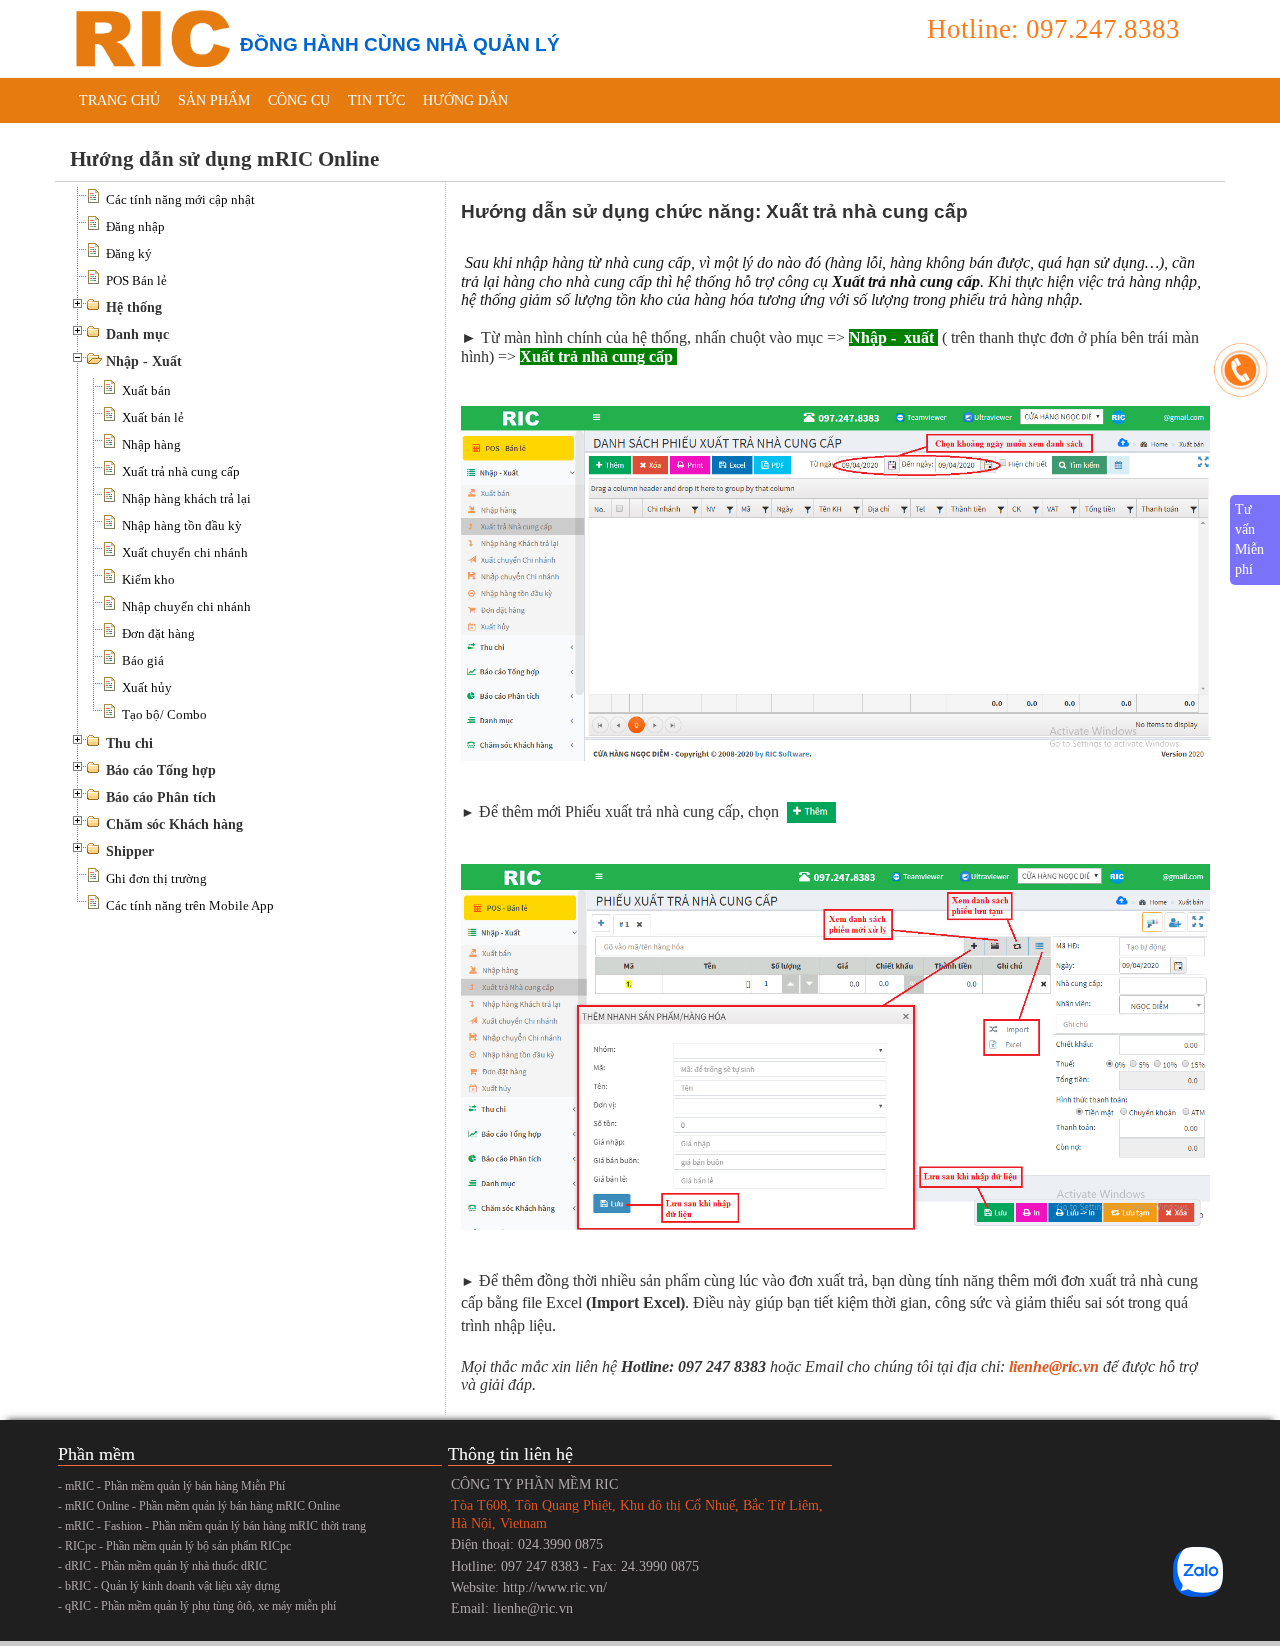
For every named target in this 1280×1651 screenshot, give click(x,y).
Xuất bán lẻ (153, 417)
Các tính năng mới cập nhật (180, 199)
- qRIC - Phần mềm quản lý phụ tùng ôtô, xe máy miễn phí (197, 1606)
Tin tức (376, 100)
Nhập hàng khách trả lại (186, 498)
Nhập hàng (151, 444)
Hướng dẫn (465, 100)
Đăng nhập (135, 226)
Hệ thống (134, 307)
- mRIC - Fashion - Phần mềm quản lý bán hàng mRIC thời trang (212, 1526)
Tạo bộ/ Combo (164, 714)
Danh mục (137, 334)
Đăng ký (129, 253)
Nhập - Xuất (144, 361)
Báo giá (143, 660)
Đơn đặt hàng (158, 633)
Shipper (130, 851)
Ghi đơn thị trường (156, 878)
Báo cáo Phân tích (161, 797)
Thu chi (129, 743)
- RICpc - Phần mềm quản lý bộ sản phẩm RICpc (174, 1546)
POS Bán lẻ (136, 280)
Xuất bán (146, 390)
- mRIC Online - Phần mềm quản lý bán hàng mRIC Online (199, 1506)
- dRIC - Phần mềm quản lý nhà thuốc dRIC (162, 1566)
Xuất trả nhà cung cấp (181, 471)
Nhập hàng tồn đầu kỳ (182, 525)
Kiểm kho (148, 579)
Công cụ (299, 100)
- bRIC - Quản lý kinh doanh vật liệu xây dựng (169, 1586)
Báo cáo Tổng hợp (161, 770)
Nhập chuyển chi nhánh (186, 606)
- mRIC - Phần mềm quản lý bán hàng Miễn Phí (171, 1486)
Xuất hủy (147, 687)
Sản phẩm (214, 100)
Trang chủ (119, 100)
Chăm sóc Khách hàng (174, 824)
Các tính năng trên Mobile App (190, 905)
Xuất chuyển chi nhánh (185, 552)
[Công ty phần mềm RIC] (150, 37)
